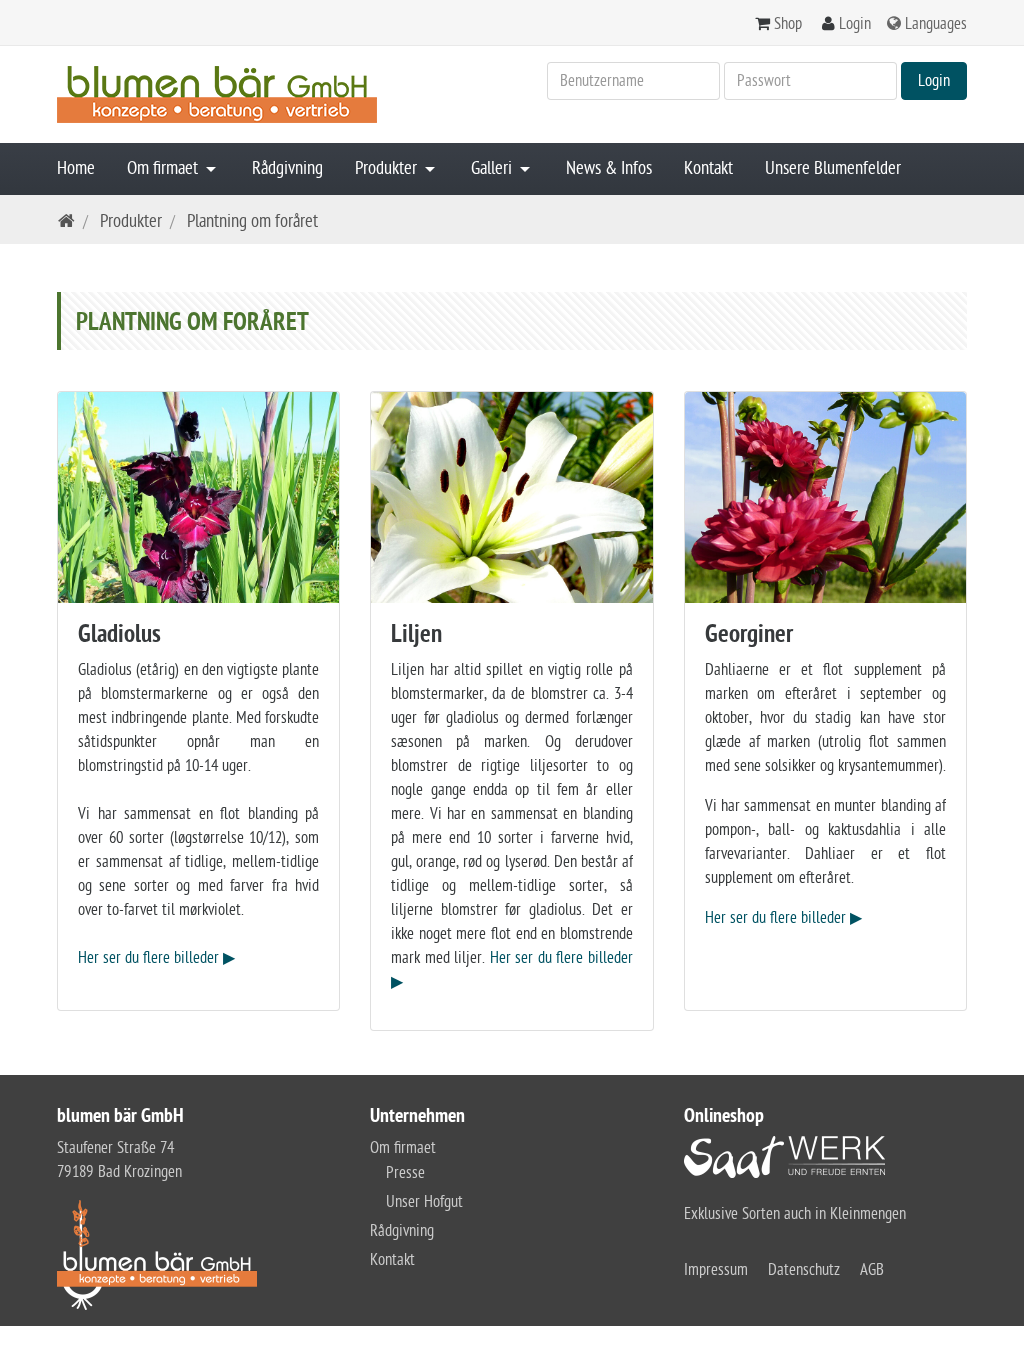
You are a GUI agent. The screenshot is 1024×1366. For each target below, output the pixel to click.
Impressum (716, 1270)
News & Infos (609, 168)
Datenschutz (804, 1270)
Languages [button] (936, 24)
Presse (405, 1173)
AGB (872, 1270)
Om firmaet (164, 168)
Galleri (493, 168)
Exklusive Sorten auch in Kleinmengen (795, 1214)
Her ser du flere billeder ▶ (156, 958)
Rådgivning (287, 168)
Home (76, 168)
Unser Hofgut (424, 1202)
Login (855, 24)
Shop (788, 24)
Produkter (388, 168)
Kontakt (708, 168)
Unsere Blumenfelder (833, 168)
